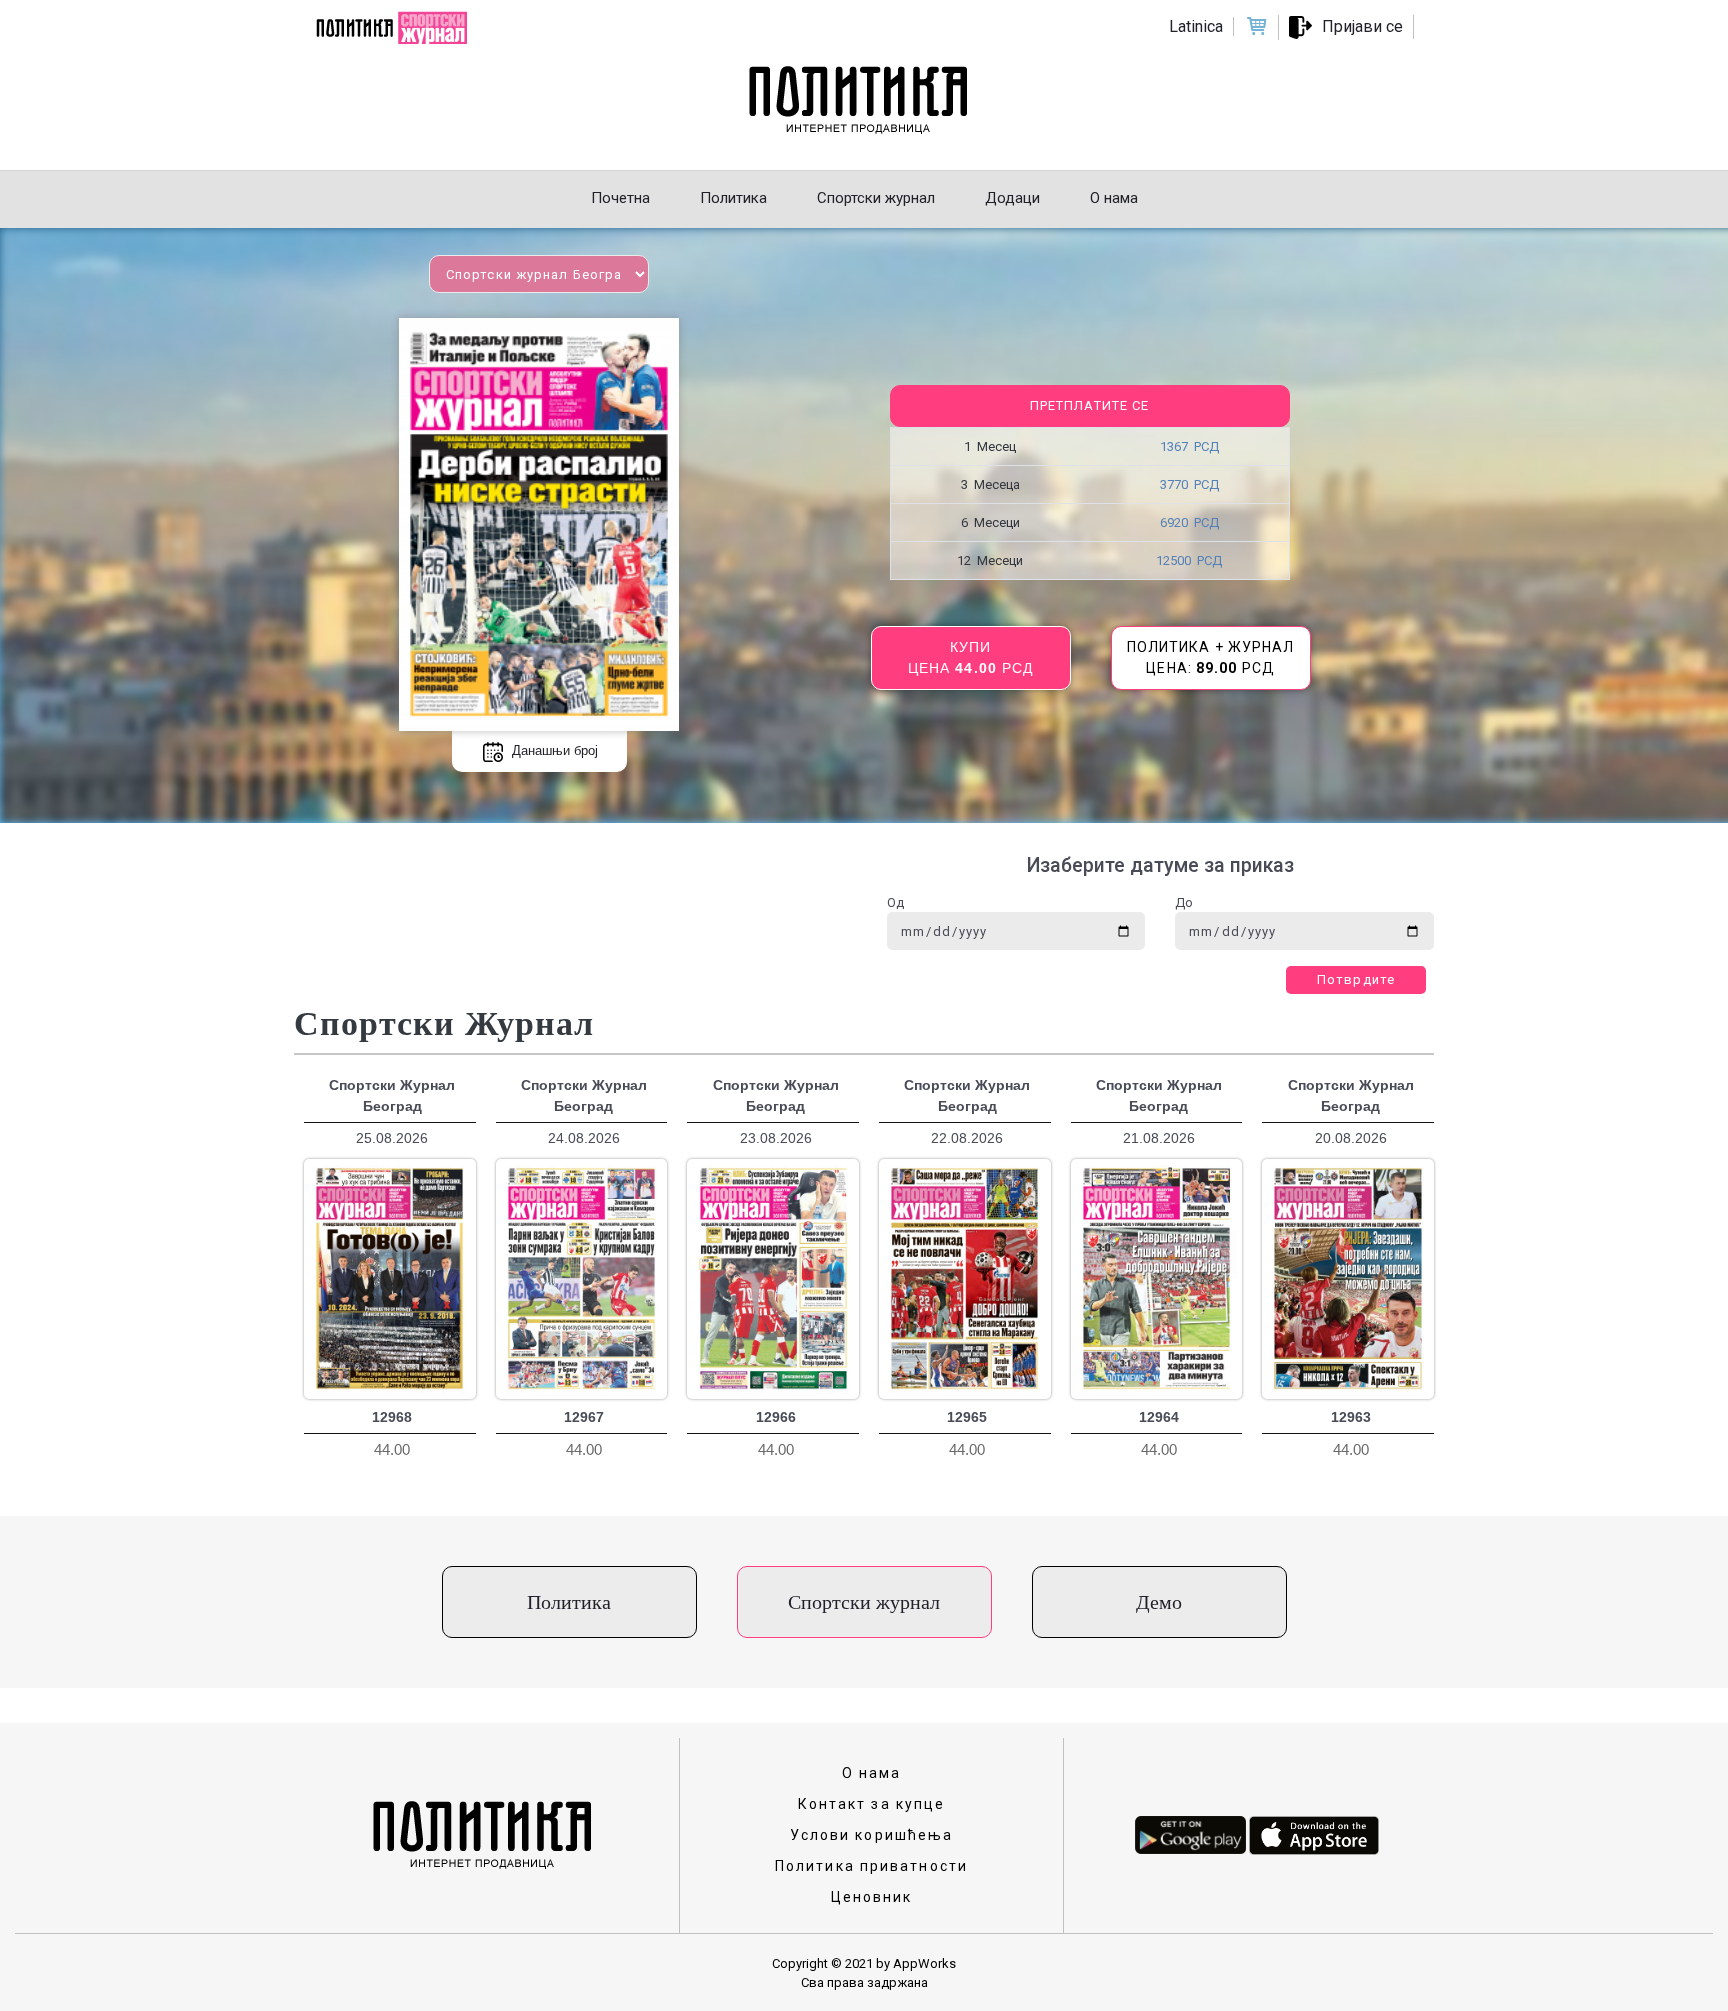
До (1184, 902)
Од (895, 902)
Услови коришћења (872, 1835)
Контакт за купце (872, 1804)
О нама (872, 1773)
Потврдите (1356, 979)
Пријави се (1362, 26)
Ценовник (872, 1897)
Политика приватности (871, 1866)
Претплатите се (1089, 405)
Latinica (1196, 26)
